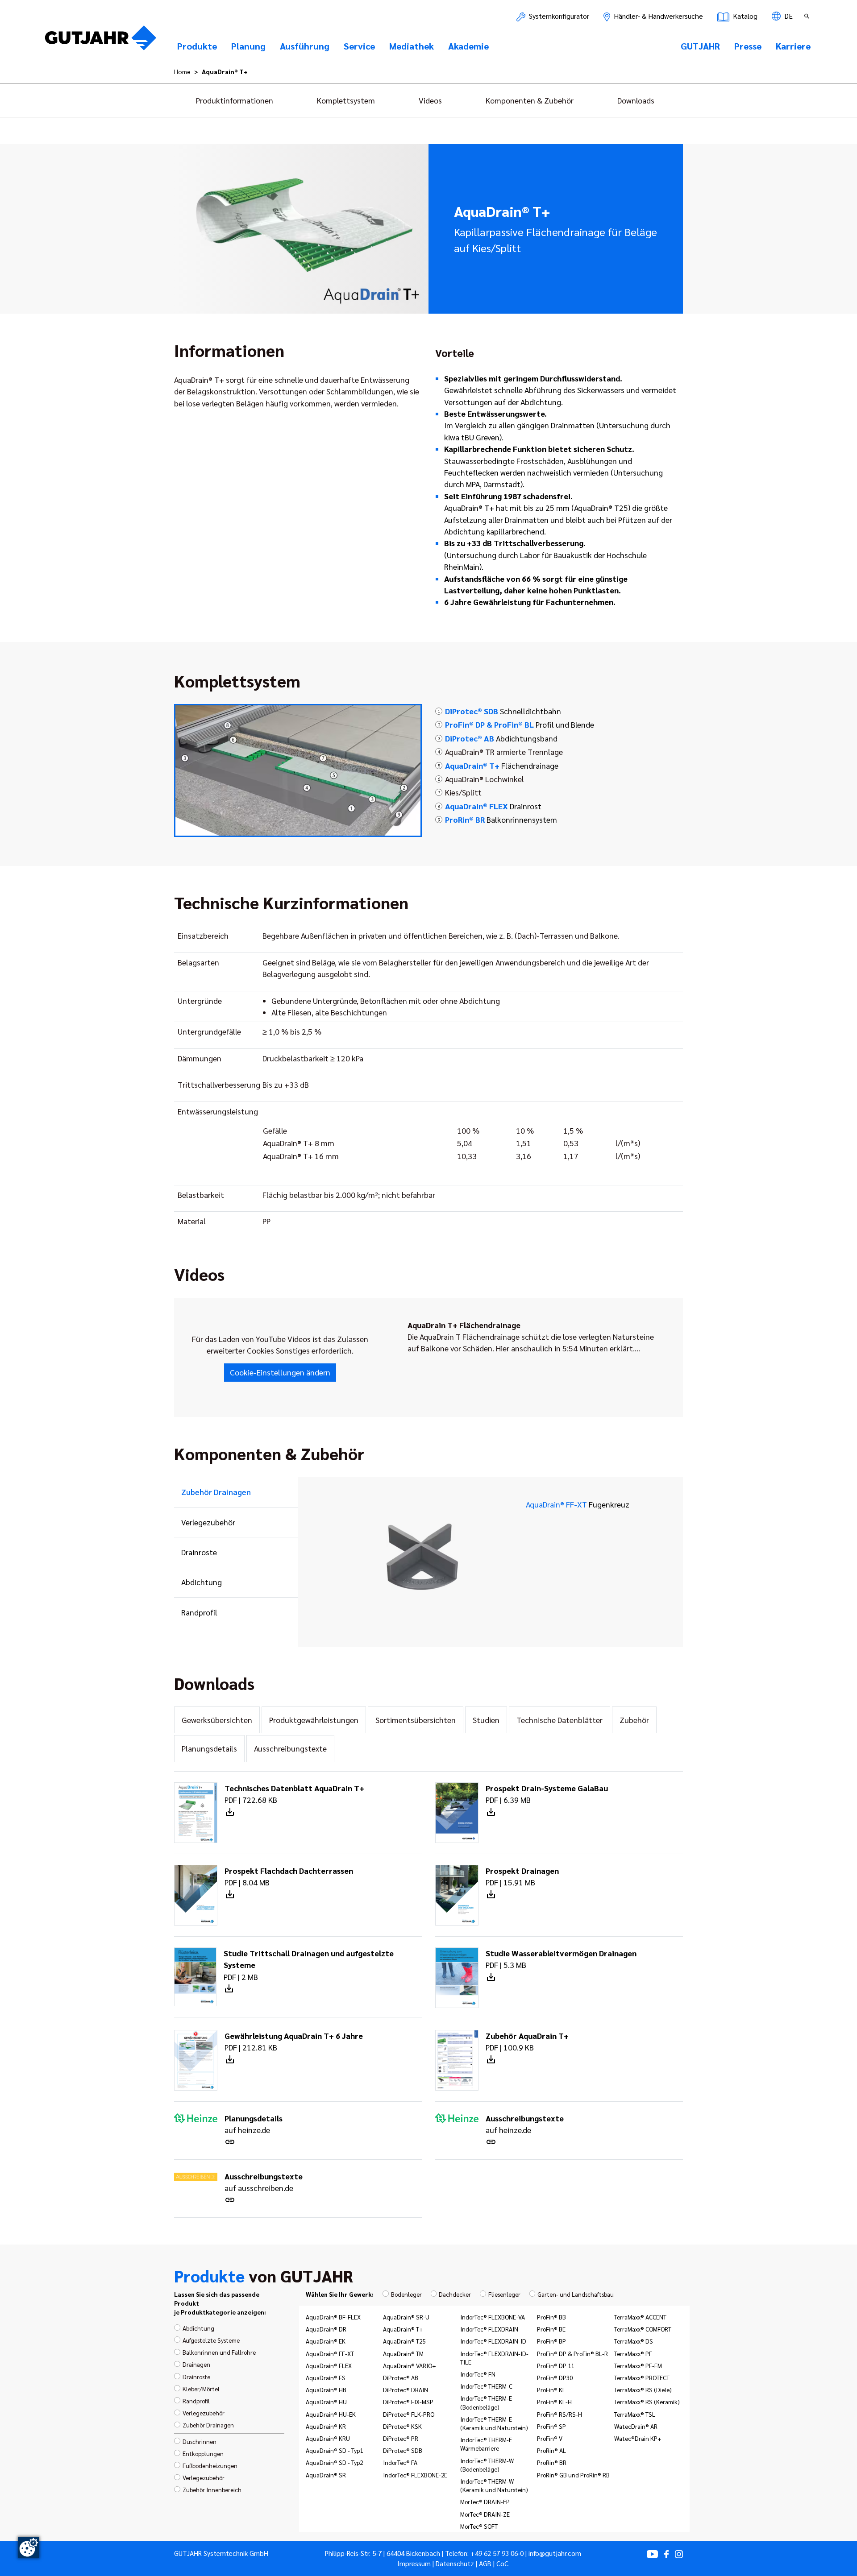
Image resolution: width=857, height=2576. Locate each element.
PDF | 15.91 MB (522, 1876)
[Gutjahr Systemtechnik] (101, 41)
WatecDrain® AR (636, 2426)
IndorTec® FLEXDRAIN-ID (493, 2341)
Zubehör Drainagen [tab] (216, 1492)
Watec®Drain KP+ (638, 2438)
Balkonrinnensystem (501, 819)
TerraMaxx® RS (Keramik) (647, 2402)
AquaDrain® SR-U (406, 2317)
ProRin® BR (552, 2462)
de (788, 16)
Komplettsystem (346, 100)
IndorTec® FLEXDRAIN (489, 2329)
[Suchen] (808, 16)
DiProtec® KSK (402, 2426)
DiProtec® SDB (403, 2450)
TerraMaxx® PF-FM (638, 2365)
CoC (502, 2564)
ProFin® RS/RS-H (560, 2414)
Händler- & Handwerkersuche (657, 16)
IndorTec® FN (478, 2374)
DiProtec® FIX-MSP (408, 2402)
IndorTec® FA (400, 2462)
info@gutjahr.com (555, 2553)
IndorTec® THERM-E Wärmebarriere (486, 2444)
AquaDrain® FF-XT (578, 1504)
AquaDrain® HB (326, 2390)
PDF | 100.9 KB (527, 2041)
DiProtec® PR (401, 2438)
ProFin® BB (551, 2317)
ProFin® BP (551, 2341)
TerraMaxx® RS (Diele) (643, 2390)
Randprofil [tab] (199, 1612)
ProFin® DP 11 (555, 2365)
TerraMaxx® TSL (635, 2414)
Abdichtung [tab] (202, 1582)
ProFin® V (550, 2438)
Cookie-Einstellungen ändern (280, 1372)
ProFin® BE (551, 2329)
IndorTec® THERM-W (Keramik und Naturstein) (494, 2485)
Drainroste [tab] (199, 1552)
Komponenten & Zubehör (530, 100)
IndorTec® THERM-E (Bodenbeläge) (486, 2402)
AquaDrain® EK (326, 2341)
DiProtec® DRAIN (406, 2390)
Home (182, 71)
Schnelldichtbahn (503, 711)
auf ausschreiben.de (264, 2182)
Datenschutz (455, 2564)
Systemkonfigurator (558, 16)
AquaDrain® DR (326, 2329)
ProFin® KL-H (554, 2402)
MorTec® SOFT (479, 2526)
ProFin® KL (551, 2390)
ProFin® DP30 (555, 2377)
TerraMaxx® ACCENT (640, 2317)
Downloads (636, 100)
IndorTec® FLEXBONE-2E (415, 2475)
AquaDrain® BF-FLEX (333, 2317)
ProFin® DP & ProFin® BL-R (572, 2353)
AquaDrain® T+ (403, 2329)
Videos (430, 100)
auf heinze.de (254, 2124)
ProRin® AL (551, 2450)
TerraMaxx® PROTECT (642, 2377)
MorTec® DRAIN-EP (485, 2501)
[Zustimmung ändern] (29, 2547)
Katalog (744, 16)
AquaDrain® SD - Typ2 (334, 2462)
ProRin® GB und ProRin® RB (573, 2475)
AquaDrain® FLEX (329, 2365)
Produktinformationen (235, 100)
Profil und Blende (520, 724)
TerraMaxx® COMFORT (643, 2329)
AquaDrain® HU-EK (331, 2414)
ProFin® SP (551, 2426)
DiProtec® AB (401, 2377)
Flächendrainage (502, 765)
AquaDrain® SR (326, 2475)
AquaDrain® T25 (404, 2341)
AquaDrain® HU (326, 2402)
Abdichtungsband (501, 738)
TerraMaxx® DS (634, 2341)
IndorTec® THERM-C (486, 2386)
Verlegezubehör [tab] (208, 1522)
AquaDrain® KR (326, 2426)
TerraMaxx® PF (633, 2353)
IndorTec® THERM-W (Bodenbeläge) (487, 2465)
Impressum (414, 2564)
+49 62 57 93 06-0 (497, 2553)
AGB (485, 2564)
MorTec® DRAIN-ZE (485, 2514)
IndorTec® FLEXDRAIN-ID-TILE (494, 2358)
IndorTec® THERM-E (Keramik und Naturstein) (494, 2423)
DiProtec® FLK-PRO (409, 2414)
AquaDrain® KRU (328, 2438)
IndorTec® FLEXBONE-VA (493, 2317)
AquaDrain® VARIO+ (410, 2365)
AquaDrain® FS (326, 2377)
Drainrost (493, 806)
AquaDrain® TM (403, 2353)
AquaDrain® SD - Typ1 (334, 2450)
